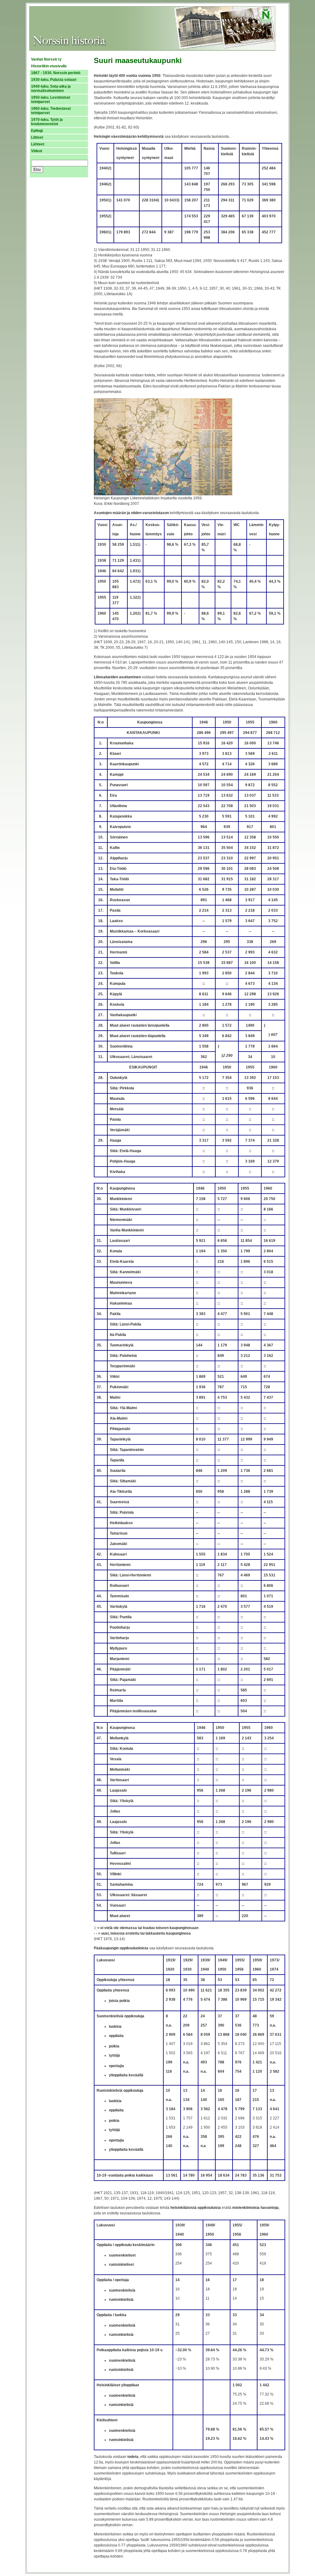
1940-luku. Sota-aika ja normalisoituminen (51, 89)
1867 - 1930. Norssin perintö (56, 73)
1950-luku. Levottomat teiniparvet (51, 100)
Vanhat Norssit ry (46, 59)
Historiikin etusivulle (49, 66)
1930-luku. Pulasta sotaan (54, 80)
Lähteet (38, 144)
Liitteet (37, 137)
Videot (37, 151)
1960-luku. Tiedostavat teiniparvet (51, 111)
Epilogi (37, 131)
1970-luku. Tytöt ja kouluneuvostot (47, 122)
